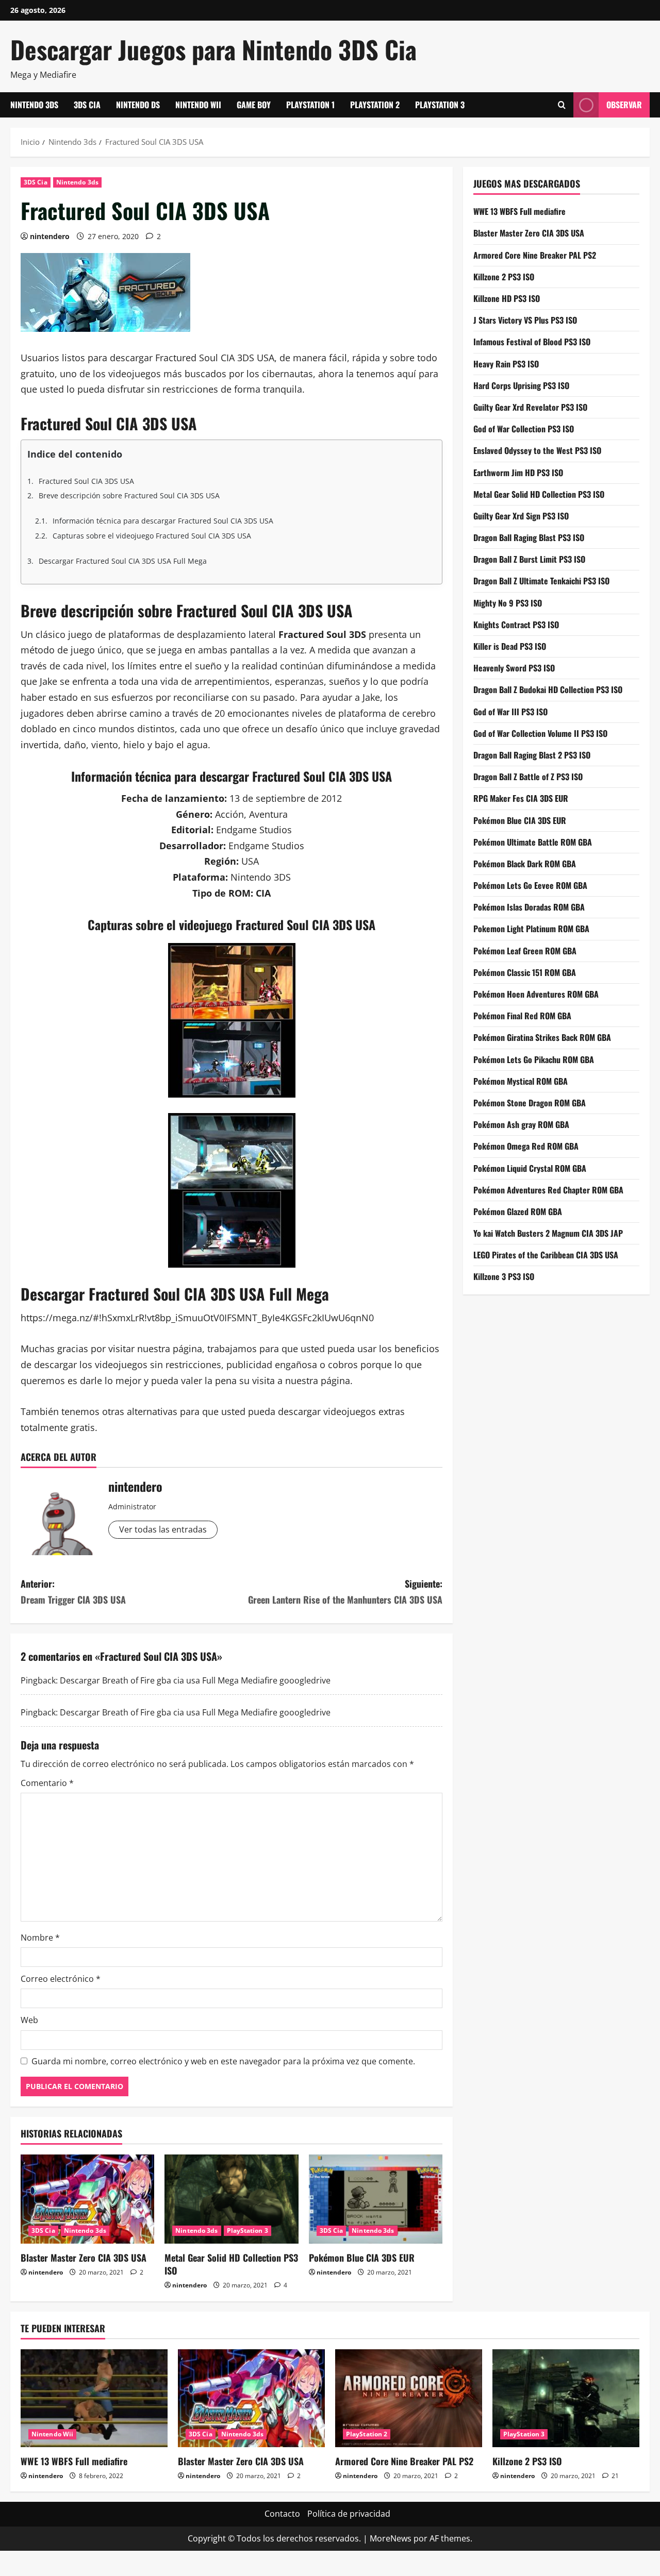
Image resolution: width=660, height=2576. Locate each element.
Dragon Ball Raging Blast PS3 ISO (529, 537)
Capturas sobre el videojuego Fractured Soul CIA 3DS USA (152, 536)
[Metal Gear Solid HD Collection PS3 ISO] (231, 2199)
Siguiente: (345, 1592)
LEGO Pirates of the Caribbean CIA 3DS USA (546, 1255)
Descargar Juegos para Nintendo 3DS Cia (213, 49)
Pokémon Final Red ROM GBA (522, 1016)
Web (29, 2020)
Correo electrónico (61, 1979)
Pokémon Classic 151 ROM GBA (525, 972)
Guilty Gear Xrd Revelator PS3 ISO (530, 407)
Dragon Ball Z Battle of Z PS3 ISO (528, 777)
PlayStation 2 (375, 105)
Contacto (282, 2514)
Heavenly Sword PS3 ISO (514, 668)
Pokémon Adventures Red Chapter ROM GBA (548, 1189)
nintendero (50, 236)
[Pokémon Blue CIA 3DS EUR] (376, 2199)
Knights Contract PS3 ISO (516, 624)
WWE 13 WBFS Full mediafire (519, 211)
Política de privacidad (349, 2514)
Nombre (40, 1938)
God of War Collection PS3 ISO (524, 429)
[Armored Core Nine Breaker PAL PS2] (409, 2398)
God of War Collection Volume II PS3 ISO (540, 733)
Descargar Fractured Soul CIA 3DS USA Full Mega (123, 561)
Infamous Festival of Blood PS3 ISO (532, 342)
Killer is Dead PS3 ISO (510, 646)
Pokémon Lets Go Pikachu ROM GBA (534, 1059)
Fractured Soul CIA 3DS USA (86, 481)
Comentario (47, 1783)
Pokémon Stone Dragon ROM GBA (530, 1103)
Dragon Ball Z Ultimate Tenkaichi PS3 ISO (541, 581)
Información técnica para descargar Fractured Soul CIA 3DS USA (163, 521)
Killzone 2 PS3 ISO (504, 276)
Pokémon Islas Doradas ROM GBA (529, 907)
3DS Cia (87, 105)
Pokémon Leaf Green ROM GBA (525, 950)
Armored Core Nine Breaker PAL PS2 (535, 255)
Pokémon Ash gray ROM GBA (521, 1124)
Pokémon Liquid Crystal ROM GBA (530, 1168)
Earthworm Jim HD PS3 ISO (518, 472)
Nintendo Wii (198, 105)
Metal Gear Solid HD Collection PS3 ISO (231, 2264)
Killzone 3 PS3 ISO (504, 1276)
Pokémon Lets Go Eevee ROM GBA (530, 885)
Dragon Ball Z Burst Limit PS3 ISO (529, 559)
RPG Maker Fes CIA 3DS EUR (521, 798)
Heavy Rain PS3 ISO (506, 363)
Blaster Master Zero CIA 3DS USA (84, 2258)
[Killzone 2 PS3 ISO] (566, 2398)
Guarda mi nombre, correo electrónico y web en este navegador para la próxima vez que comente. (223, 2061)
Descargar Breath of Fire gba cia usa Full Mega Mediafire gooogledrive (195, 1680)
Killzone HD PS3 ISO (507, 298)
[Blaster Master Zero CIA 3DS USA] (87, 2199)
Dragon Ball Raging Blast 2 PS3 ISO (532, 755)
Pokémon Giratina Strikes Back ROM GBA (542, 1037)
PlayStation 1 (310, 105)
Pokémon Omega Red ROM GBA (526, 1146)
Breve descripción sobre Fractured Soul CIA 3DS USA (129, 495)
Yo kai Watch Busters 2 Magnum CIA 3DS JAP (548, 1233)
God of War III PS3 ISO (510, 711)
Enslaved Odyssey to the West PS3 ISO (537, 450)
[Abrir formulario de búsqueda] (562, 105)
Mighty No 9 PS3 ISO (508, 602)
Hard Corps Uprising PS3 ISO (521, 385)
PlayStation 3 (440, 105)
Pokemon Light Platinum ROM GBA (531, 929)
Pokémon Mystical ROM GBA (521, 1081)
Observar (624, 105)
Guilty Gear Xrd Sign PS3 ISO (521, 516)
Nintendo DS (138, 105)
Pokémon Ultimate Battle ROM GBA (533, 841)
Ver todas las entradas (163, 1529)
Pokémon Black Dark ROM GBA (525, 864)
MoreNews (391, 2538)
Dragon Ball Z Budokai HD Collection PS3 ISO (548, 689)
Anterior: (73, 1592)
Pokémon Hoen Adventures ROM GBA (536, 994)
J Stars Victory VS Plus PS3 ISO (525, 320)
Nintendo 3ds (34, 105)
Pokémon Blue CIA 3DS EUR (362, 2258)
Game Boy (254, 105)
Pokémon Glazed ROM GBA (518, 1211)
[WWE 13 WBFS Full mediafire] (94, 2398)
